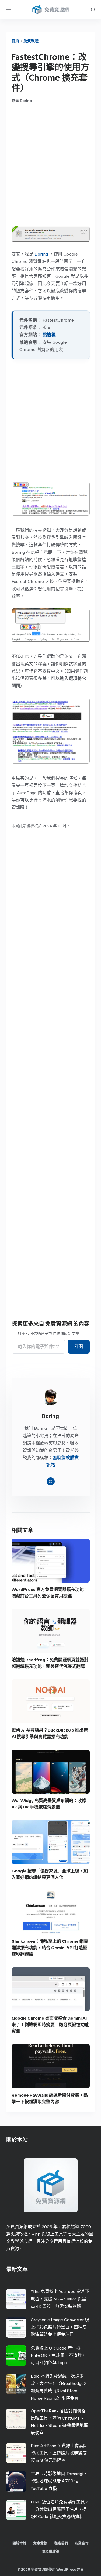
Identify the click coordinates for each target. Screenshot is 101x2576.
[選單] (9, 9)
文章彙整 (40, 2543)
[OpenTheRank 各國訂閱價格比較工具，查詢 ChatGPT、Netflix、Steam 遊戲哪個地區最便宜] (16, 2419)
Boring (41, 254)
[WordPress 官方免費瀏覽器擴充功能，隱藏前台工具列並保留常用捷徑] (51, 1561)
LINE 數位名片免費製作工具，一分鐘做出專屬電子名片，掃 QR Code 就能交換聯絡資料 (60, 2509)
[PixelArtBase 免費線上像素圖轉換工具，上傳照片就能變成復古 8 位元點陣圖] (16, 2453)
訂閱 (79, 1347)
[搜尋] (93, 10)
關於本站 (19, 2543)
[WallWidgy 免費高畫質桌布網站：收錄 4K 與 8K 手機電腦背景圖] (51, 1772)
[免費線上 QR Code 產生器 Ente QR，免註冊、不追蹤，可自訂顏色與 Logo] (16, 2356)
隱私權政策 (50, 2551)
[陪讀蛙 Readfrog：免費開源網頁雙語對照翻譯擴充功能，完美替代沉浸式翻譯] (51, 1631)
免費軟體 (31, 41)
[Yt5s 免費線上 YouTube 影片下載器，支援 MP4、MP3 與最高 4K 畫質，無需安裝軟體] (16, 2299)
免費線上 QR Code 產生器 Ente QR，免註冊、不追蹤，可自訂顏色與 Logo (58, 2355)
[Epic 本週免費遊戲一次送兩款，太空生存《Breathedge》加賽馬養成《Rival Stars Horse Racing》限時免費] (16, 2384)
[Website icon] (51, 1481)
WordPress (66, 2569)
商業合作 (82, 2543)
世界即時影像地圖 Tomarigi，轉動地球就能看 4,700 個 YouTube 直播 (59, 2481)
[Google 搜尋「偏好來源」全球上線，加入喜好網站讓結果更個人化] (51, 1842)
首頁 (15, 41)
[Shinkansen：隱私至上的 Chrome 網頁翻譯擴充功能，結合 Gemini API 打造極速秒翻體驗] (51, 1912)
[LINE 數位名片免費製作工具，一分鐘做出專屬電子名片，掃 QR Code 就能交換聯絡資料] (16, 2510)
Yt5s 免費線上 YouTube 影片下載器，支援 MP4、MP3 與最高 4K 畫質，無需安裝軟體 (60, 2299)
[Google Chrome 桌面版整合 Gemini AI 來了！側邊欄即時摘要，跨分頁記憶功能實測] (51, 1989)
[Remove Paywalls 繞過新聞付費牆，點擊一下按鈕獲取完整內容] (51, 2066)
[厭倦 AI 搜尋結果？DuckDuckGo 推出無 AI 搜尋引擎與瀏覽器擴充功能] (51, 1701)
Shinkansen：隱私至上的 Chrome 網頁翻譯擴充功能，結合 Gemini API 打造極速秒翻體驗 (50, 1948)
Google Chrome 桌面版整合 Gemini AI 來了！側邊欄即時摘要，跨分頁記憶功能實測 (50, 2025)
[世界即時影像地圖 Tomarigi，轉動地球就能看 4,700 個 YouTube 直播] (16, 2482)
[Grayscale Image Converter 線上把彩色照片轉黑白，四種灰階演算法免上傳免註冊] (16, 2328)
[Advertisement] (50, 165)
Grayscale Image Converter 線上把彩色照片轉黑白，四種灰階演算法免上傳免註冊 (60, 2327)
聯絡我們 (61, 2543)
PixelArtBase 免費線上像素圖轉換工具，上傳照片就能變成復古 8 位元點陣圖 (59, 2453)
